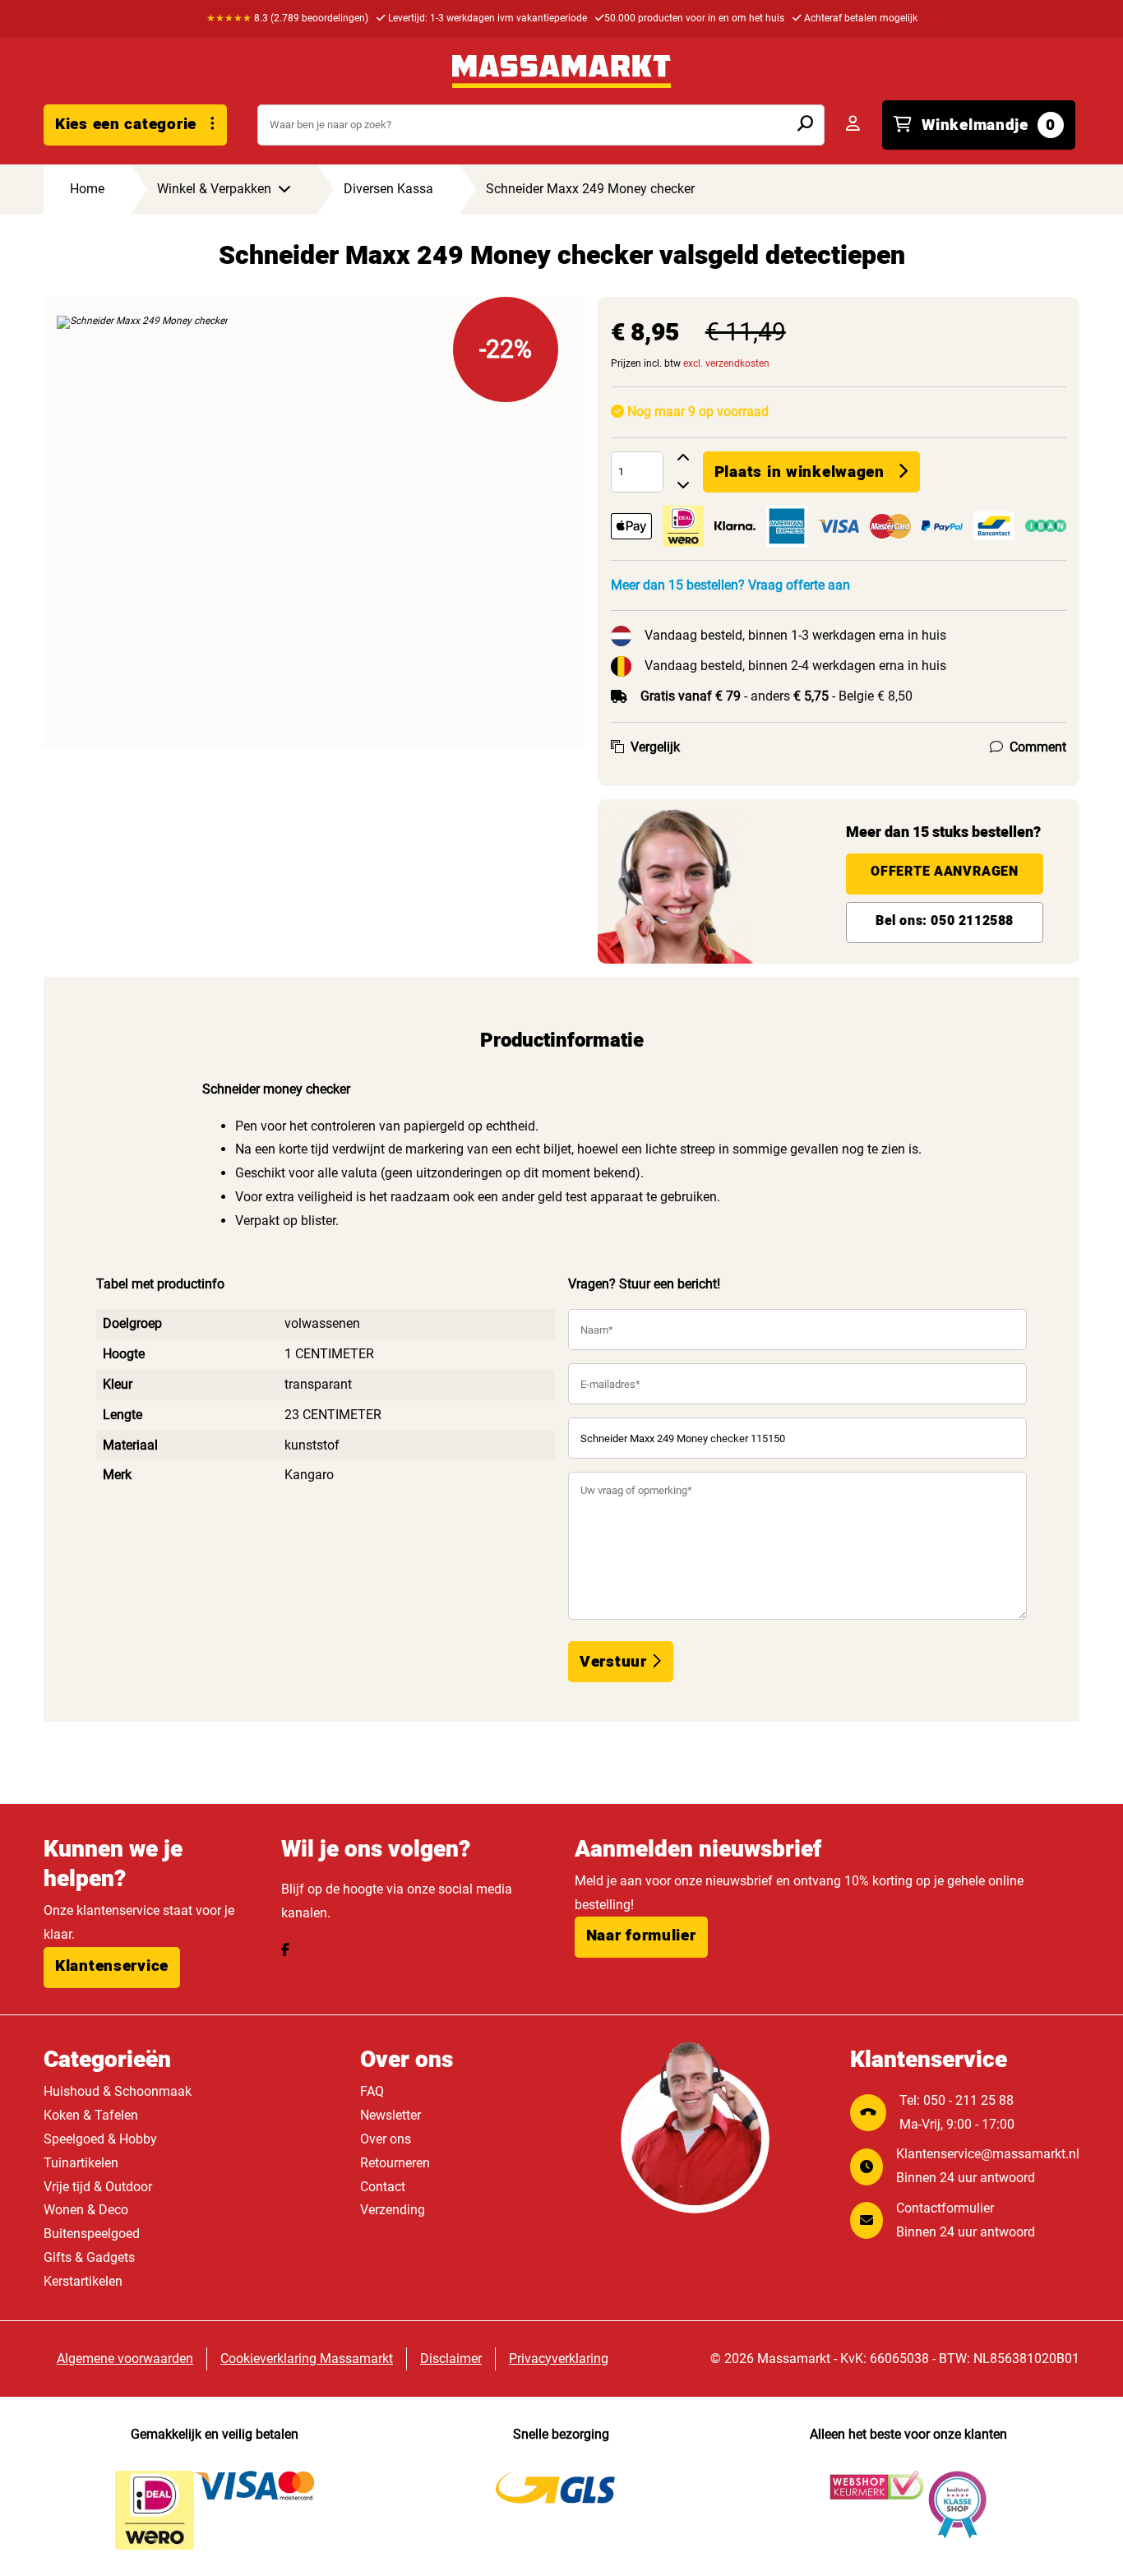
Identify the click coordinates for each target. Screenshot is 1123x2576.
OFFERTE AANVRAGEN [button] (944, 872)
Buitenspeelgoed (92, 2234)
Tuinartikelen (81, 2163)
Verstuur (615, 1662)
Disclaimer (451, 2359)
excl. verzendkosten (726, 363)
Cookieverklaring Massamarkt (307, 2359)
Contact (383, 2187)
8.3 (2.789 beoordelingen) (287, 18)
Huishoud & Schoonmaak (118, 2091)
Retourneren (395, 2163)
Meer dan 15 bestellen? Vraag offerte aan (730, 585)
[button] (112, 1968)
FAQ (372, 2091)
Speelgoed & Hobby (100, 2139)
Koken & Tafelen (91, 2115)
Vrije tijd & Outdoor (98, 2187)
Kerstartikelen (83, 2281)
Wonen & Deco (86, 2210)
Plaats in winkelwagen (800, 472)
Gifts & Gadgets (89, 2257)
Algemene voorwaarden (125, 2359)
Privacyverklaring (559, 2359)
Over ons (386, 2139)
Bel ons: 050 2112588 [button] (945, 921)
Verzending (393, 2210)
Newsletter (391, 2115)
